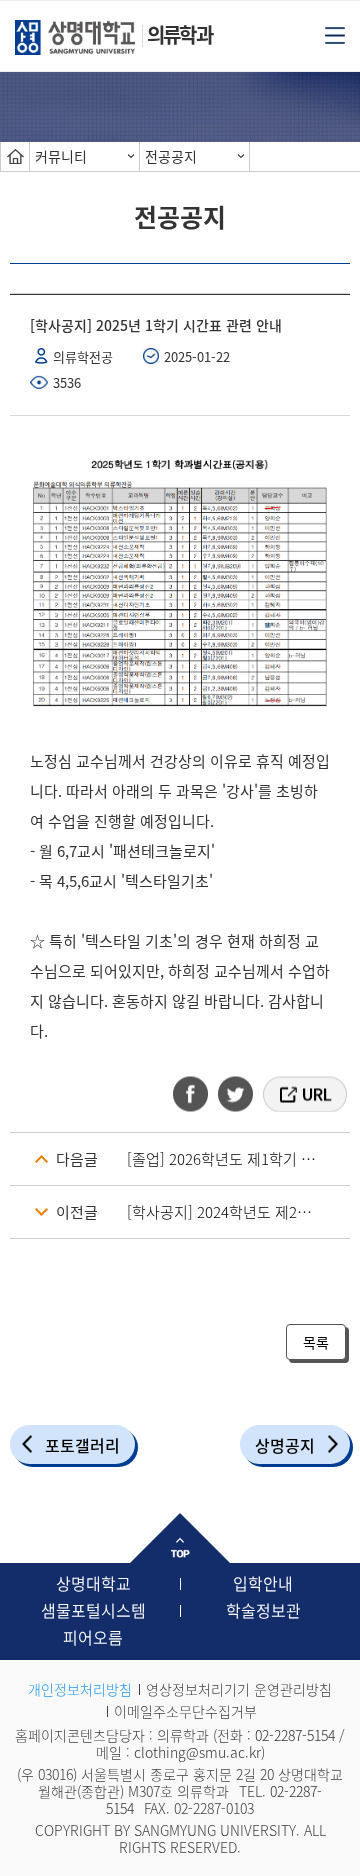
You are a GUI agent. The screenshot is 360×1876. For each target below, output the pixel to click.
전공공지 (171, 156)
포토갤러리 (82, 1445)
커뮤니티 (61, 156)
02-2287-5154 (295, 1735)
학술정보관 (263, 1610)
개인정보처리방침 (80, 1689)
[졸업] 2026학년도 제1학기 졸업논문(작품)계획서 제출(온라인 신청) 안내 (238, 1159)
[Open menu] (335, 34)
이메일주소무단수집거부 (185, 1711)
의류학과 (179, 34)
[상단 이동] (180, 1538)
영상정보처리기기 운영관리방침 (239, 1689)
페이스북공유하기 (197, 1094)
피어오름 (93, 1637)
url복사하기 (303, 1094)
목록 (316, 1342)
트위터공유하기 (237, 1094)
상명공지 (285, 1445)
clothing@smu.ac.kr (197, 1752)
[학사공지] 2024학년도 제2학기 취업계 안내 (238, 1212)
